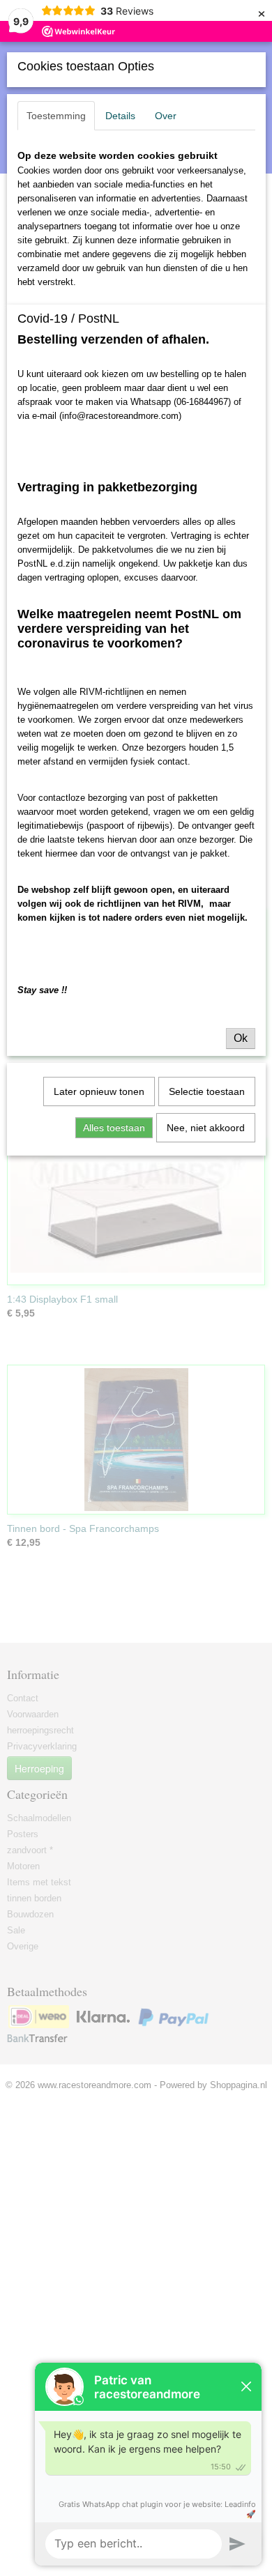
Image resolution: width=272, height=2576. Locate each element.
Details (120, 116)
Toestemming (56, 116)
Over (166, 116)
